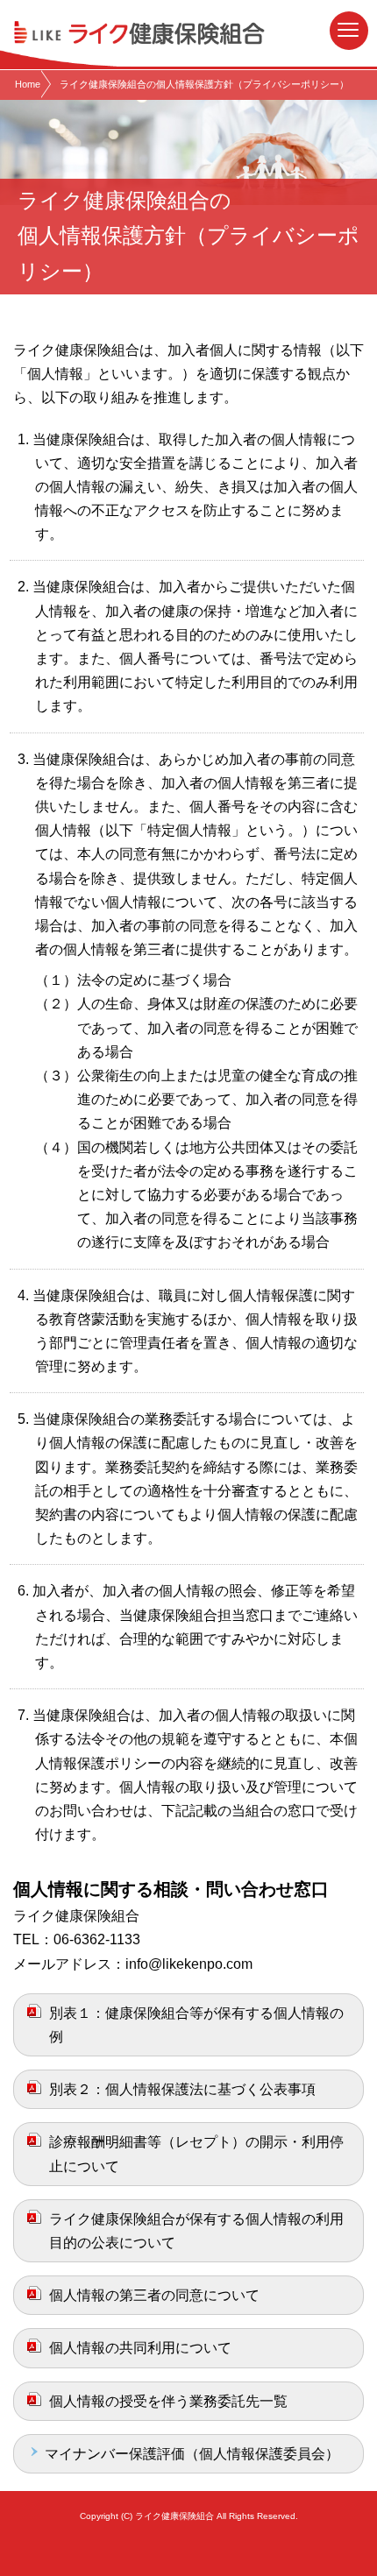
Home (28, 84)
